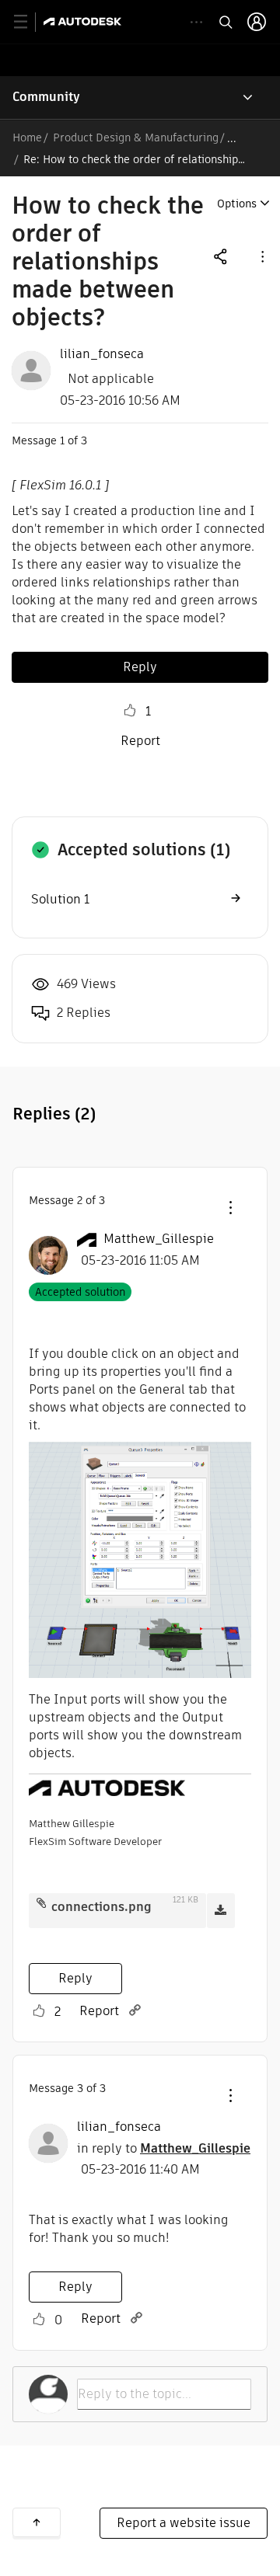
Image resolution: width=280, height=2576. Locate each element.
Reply (140, 667)
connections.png (101, 1907)
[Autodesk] (84, 21)
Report (140, 741)
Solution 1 (60, 899)
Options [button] (237, 204)
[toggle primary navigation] (29, 22)
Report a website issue (184, 2523)
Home (27, 138)
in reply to (164, 2148)
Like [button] (130, 711)
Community (46, 97)
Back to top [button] (37, 2522)
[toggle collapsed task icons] (196, 22)
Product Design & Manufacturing (136, 138)
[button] (261, 256)
